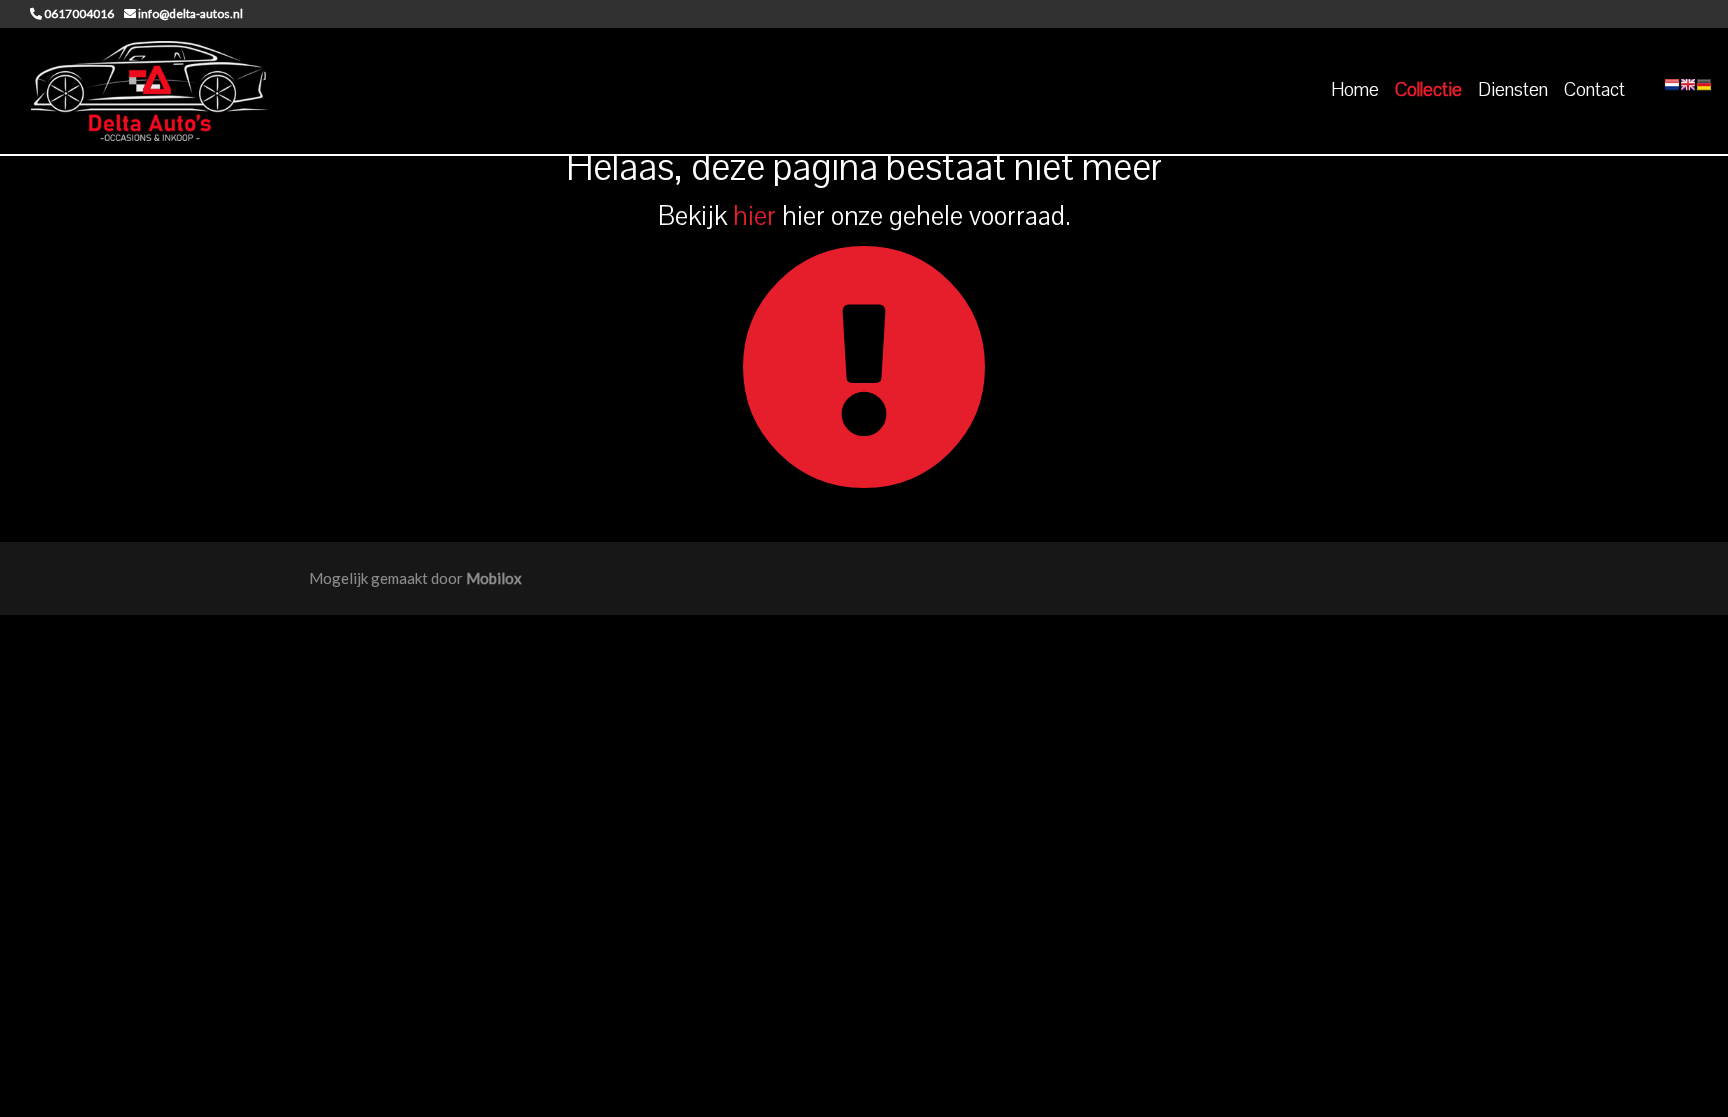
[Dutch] (1672, 91)
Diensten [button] (1513, 90)
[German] (1704, 91)
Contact (1594, 90)
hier (754, 216)
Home (1355, 90)
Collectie (1428, 90)
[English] (1688, 91)
